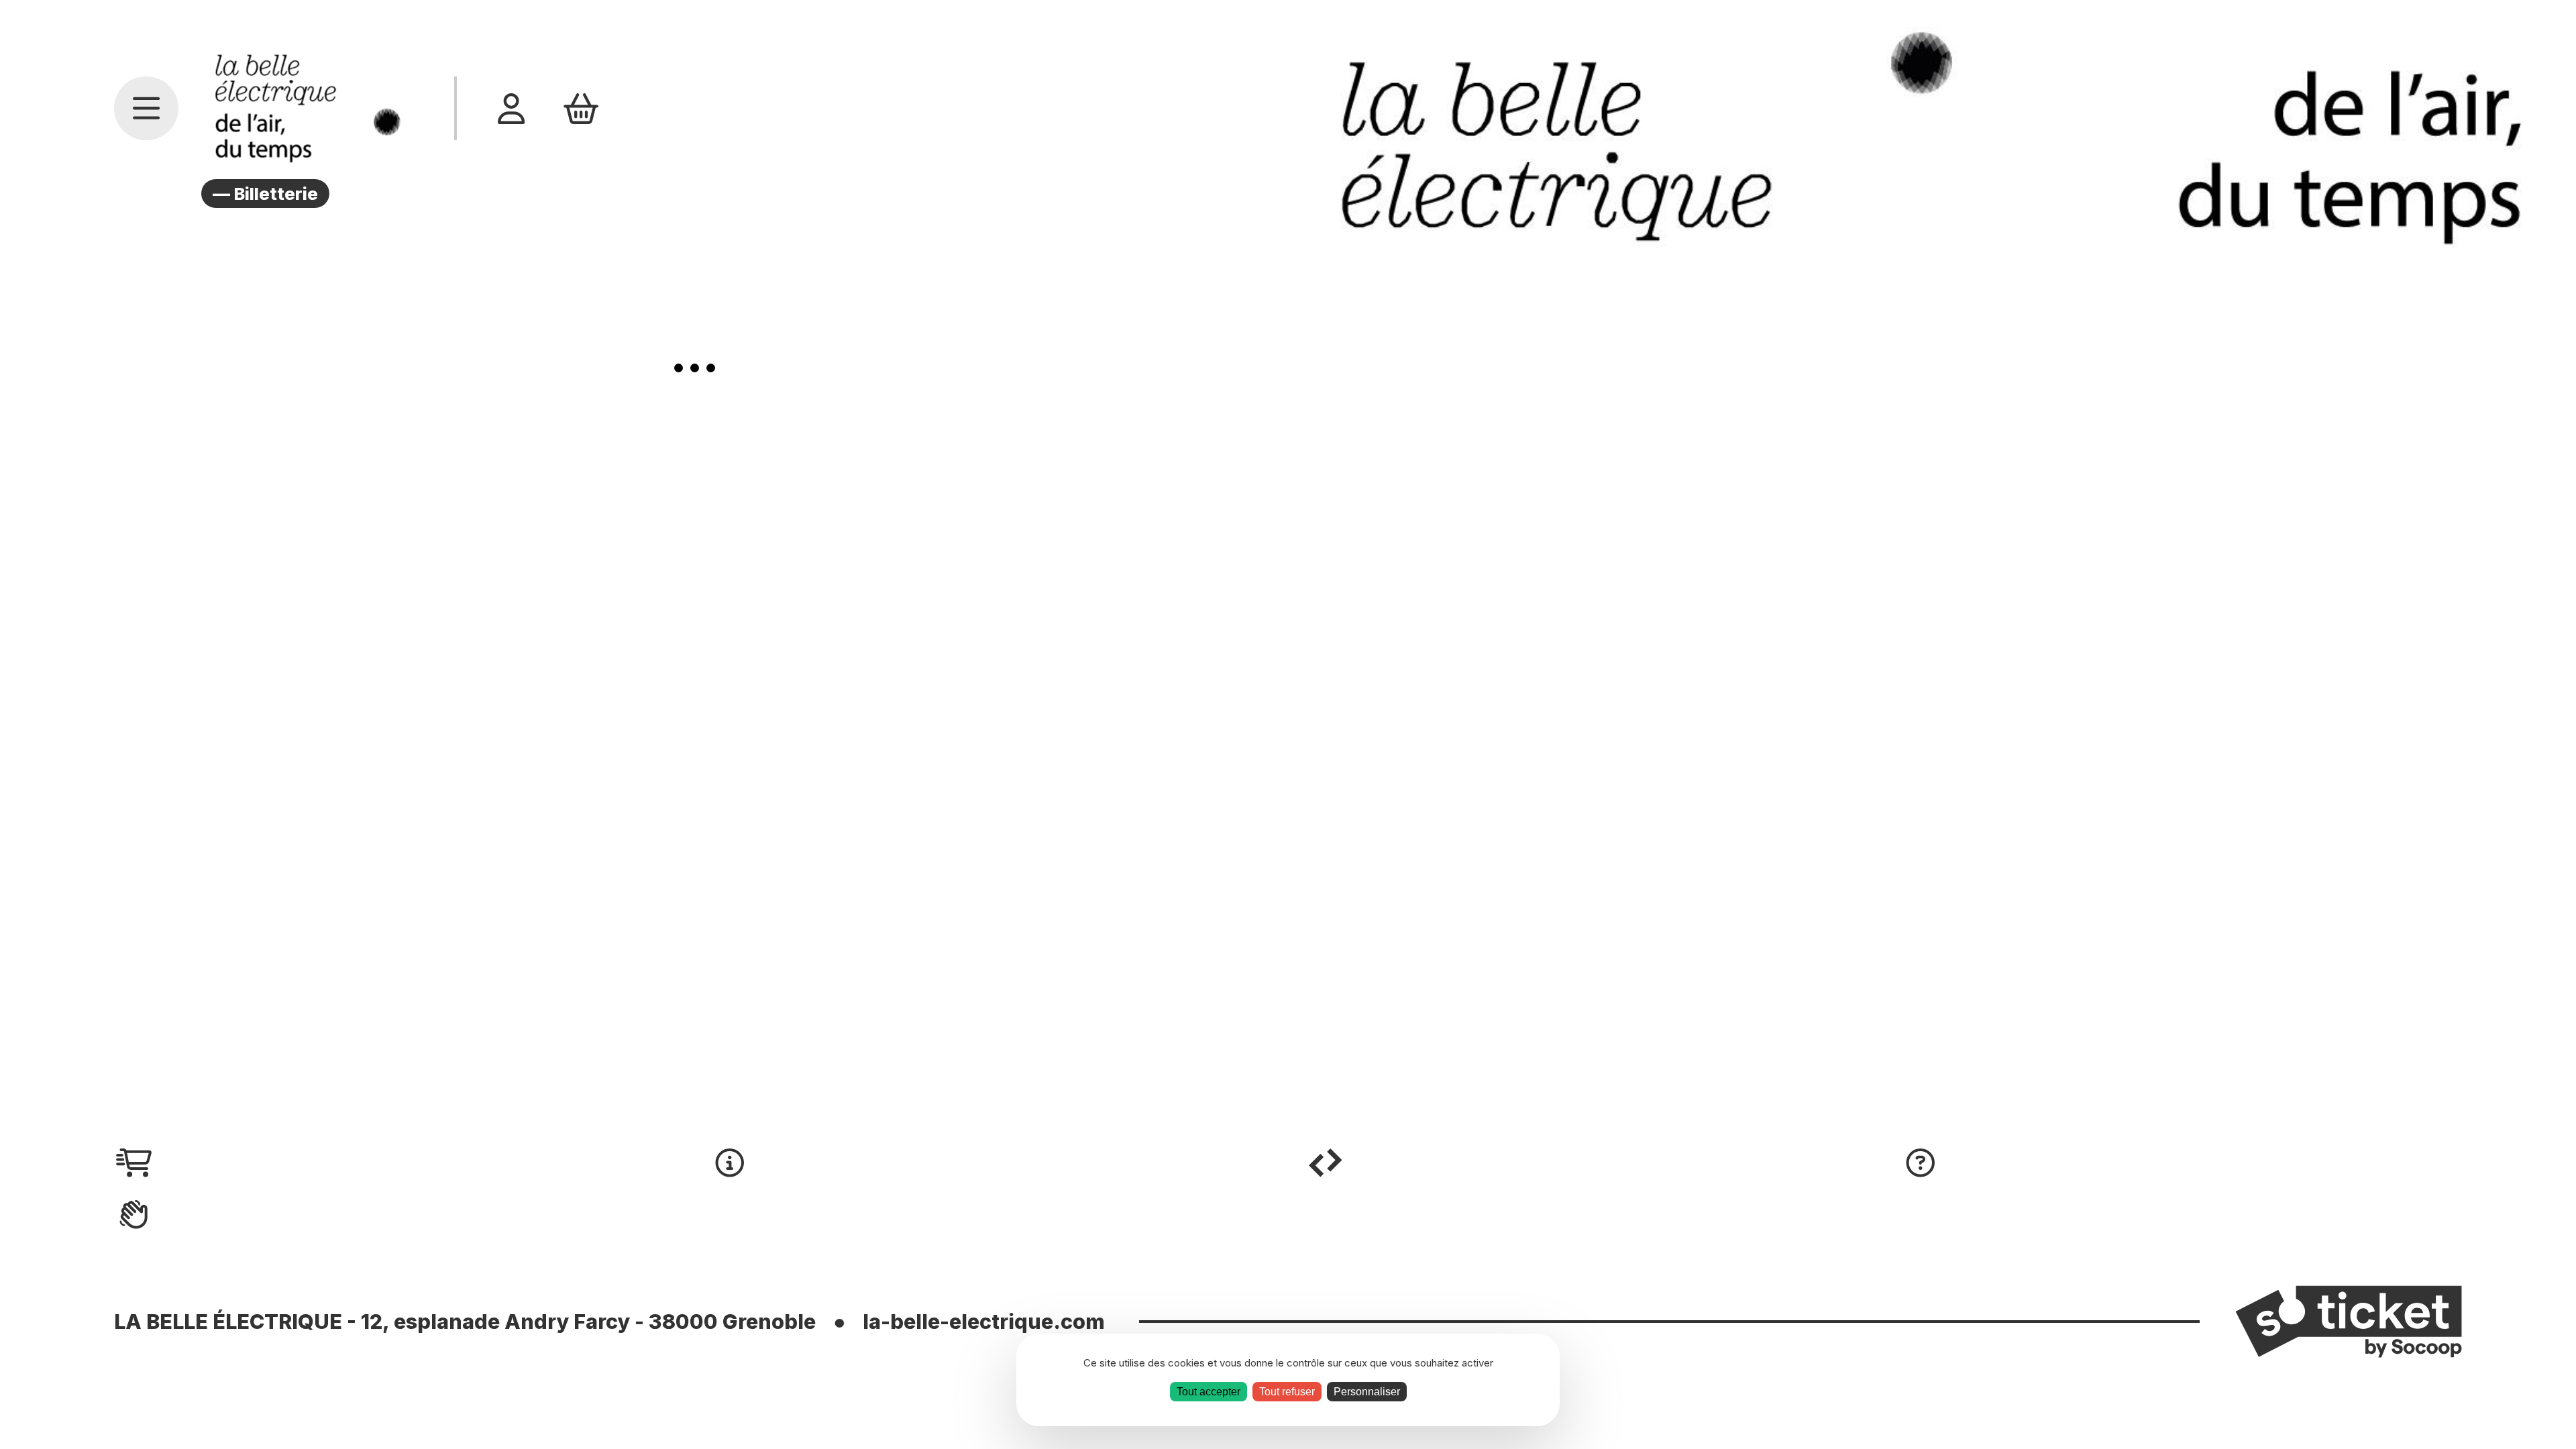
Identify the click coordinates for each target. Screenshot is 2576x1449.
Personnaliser (1367, 1392)
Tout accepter (1209, 1392)
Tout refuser (1287, 1392)
